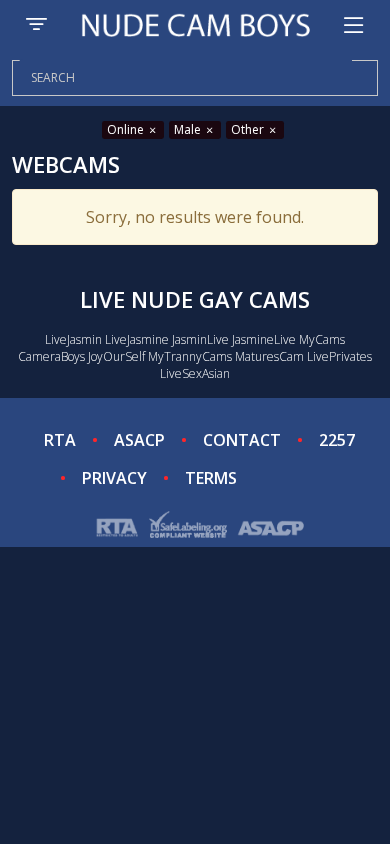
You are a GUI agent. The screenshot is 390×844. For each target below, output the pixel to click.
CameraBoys (51, 356)
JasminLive (200, 339)
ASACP (139, 440)
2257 (337, 440)
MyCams (322, 339)
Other (249, 129)
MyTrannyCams (190, 356)
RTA (60, 440)
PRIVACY (114, 478)
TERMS (211, 478)
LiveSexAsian (195, 373)
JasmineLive (264, 339)
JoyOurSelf (116, 356)
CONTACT (242, 440)
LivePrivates (339, 356)
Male (189, 129)
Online (127, 129)
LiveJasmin (73, 339)
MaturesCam (269, 356)
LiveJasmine (137, 339)
